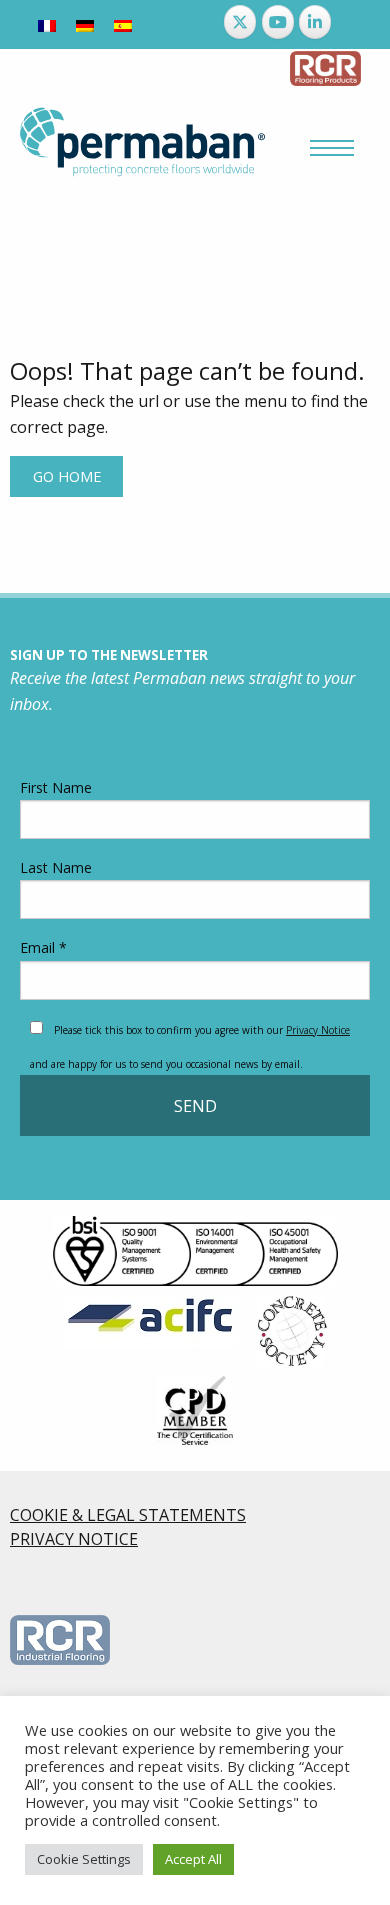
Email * (43, 947)
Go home (67, 476)
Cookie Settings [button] (84, 1859)
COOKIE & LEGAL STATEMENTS (128, 1515)
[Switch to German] (85, 24)
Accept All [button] (193, 1859)
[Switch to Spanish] (123, 24)
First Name (56, 787)
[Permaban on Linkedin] (315, 22)
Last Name (56, 867)
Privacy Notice (318, 1030)
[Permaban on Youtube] (278, 22)
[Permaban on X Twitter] (240, 22)
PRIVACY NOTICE (74, 1539)
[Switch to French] (47, 24)
